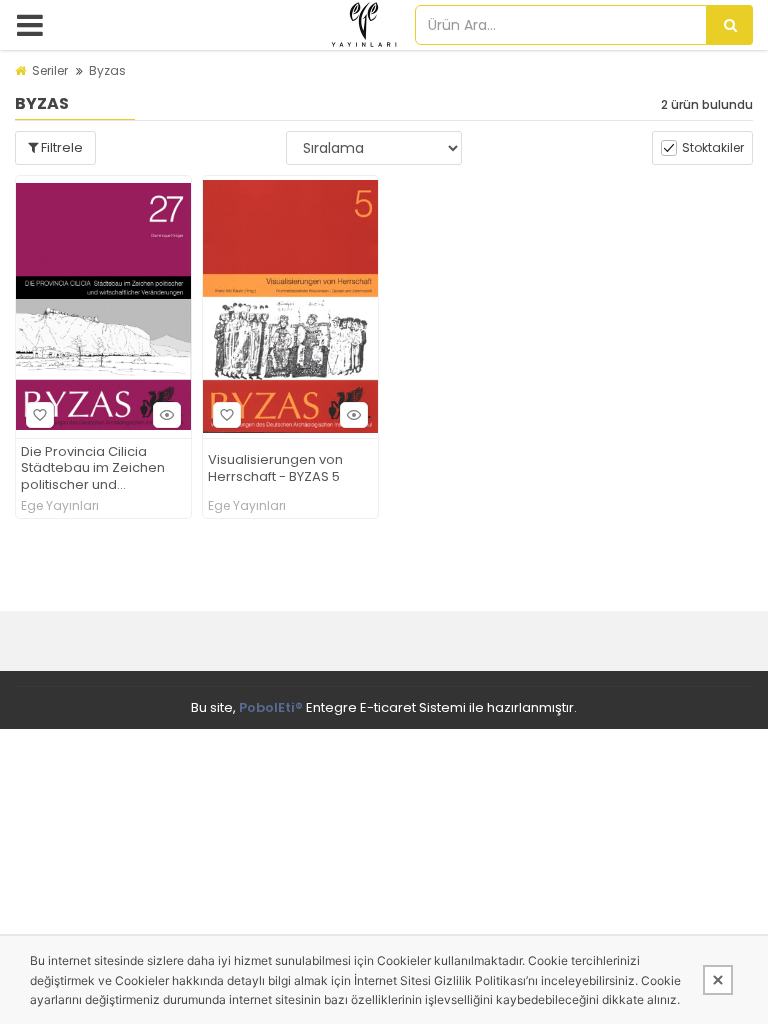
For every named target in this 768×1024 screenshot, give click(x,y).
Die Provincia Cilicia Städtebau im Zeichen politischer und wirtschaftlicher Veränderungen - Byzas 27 (99, 469)
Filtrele (60, 147)
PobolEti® (271, 707)
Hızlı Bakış (167, 415)
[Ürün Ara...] (730, 25)
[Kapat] (718, 980)
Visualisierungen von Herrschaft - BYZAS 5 (275, 469)
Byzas (107, 70)
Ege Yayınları (60, 506)
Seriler (50, 70)
